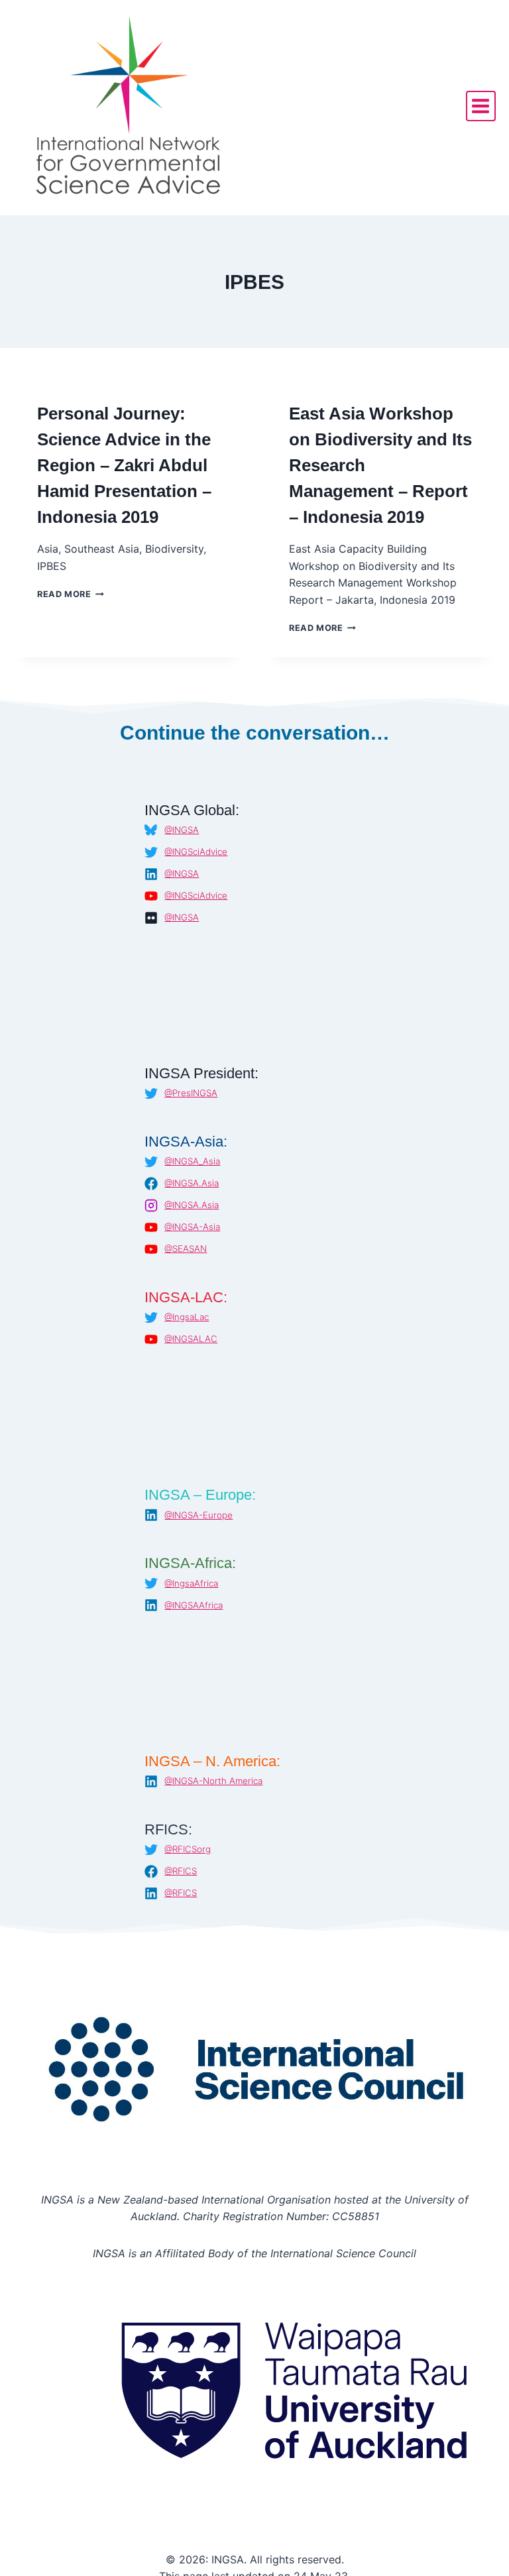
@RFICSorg (188, 1849)
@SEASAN (186, 1249)
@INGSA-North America (213, 1781)
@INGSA (182, 830)
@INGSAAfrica (194, 1605)
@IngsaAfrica (191, 1583)
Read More (71, 594)
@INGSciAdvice (196, 852)
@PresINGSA (191, 1093)
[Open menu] (481, 106)
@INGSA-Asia (192, 1227)
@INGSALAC (191, 1339)
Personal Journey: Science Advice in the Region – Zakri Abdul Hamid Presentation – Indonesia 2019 (124, 465)
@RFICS (181, 1871)
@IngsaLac (187, 1317)
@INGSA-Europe (198, 1515)
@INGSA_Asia (192, 1161)
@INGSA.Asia (192, 1183)
